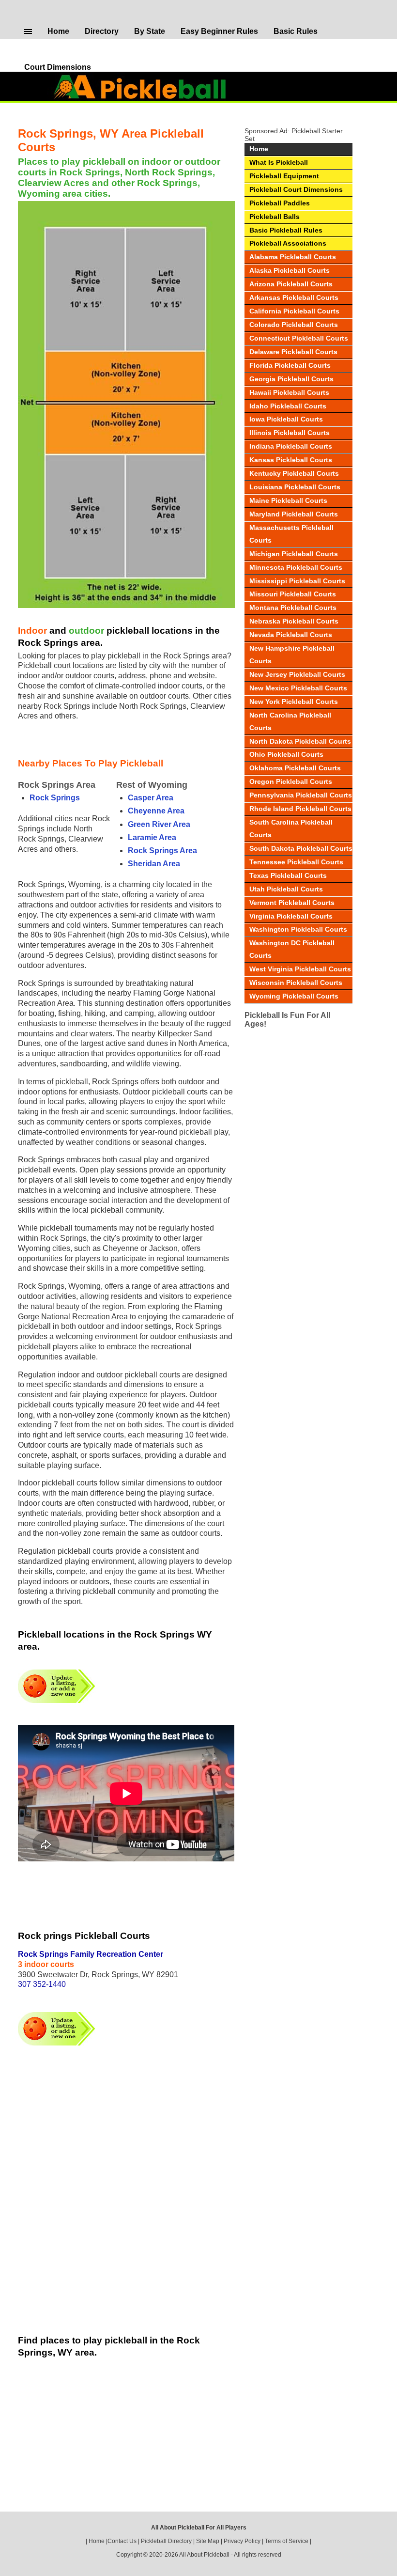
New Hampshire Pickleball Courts (292, 655)
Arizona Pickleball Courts (291, 284)
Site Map (208, 2541)
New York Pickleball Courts (294, 702)
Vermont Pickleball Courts (292, 903)
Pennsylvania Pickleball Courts (301, 795)
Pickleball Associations (288, 243)
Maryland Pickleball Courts (294, 514)
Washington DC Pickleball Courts (292, 949)
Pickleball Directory (166, 2541)
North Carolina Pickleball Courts (290, 721)
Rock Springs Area (162, 851)
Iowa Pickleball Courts (286, 419)
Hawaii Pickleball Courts (289, 392)
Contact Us (122, 2541)
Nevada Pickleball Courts (291, 635)
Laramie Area (152, 837)
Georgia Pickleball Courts (291, 379)
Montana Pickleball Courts (293, 608)
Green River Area (159, 824)
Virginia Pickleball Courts (291, 916)
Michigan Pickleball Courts (294, 554)
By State (150, 31)
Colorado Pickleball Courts (294, 325)
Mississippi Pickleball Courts (297, 581)
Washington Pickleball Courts (298, 929)
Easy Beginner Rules (219, 31)
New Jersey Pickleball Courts (297, 674)
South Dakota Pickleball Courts (301, 848)
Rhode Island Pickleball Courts (300, 809)
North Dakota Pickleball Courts (300, 741)
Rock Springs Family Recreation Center (91, 1954)
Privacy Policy (242, 2541)
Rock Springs (55, 798)
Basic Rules (296, 31)
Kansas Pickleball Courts (291, 460)
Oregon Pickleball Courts (291, 781)
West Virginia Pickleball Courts (300, 969)
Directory (102, 31)
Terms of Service (287, 2541)
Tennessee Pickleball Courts (296, 862)
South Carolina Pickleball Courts (291, 828)
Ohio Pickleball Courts (286, 754)
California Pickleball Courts (294, 311)
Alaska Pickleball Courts (290, 270)
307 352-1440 (42, 1984)
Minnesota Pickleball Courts (296, 567)
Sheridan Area (154, 864)
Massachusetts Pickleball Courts (291, 534)
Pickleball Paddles (280, 203)
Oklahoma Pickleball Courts (295, 768)
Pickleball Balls (275, 217)
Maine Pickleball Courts (288, 500)
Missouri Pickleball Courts (293, 594)
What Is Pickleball (279, 162)
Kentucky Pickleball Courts (294, 473)
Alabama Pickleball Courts (293, 257)
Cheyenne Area (156, 811)
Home (58, 31)
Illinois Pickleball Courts (290, 433)
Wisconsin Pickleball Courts (296, 983)
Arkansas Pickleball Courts (294, 297)
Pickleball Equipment (284, 176)
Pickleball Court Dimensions (296, 189)
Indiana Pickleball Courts (291, 446)
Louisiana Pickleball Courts (295, 487)
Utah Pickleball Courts (286, 889)
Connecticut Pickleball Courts (299, 338)
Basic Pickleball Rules (286, 230)
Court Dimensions (58, 67)
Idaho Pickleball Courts (288, 406)
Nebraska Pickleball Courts (294, 621)
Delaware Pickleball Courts (293, 352)
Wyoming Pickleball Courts (294, 996)
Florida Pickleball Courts (290, 365)
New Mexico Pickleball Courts (298, 688)
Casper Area (151, 798)
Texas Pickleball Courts (288, 875)
